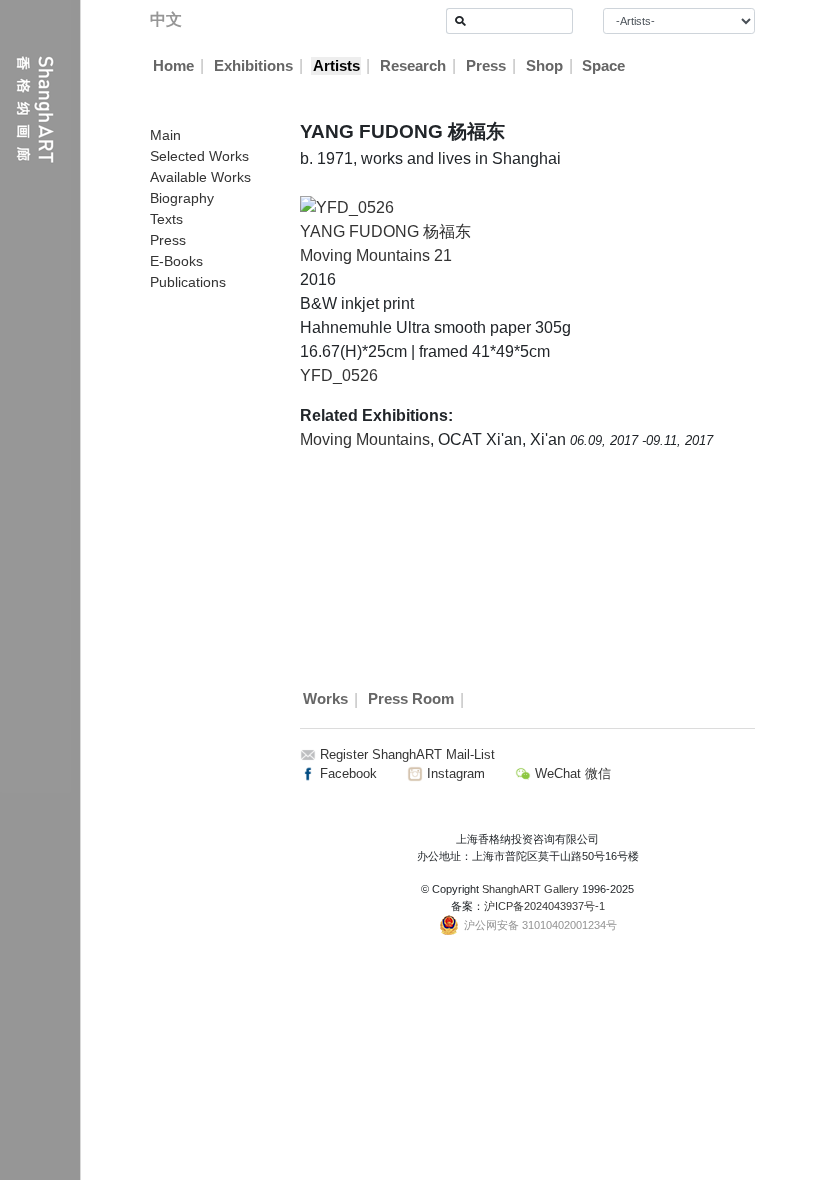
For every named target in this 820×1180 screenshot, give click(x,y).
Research (413, 66)
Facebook (346, 773)
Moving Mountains (365, 439)
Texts (166, 219)
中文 (166, 19)
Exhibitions (253, 66)
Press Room (411, 700)
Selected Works (199, 156)
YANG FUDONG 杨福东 (385, 231)
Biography (182, 198)
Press (486, 66)
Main (165, 135)
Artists (336, 66)
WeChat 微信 (571, 773)
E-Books (176, 261)
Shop (544, 66)
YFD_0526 (339, 375)
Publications (188, 282)
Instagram (454, 773)
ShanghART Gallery (530, 889)
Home (173, 66)
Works (325, 700)
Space (603, 66)
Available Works (200, 177)
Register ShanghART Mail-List (407, 754)
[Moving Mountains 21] (347, 206)
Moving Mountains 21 (376, 255)
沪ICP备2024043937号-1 (544, 906)
